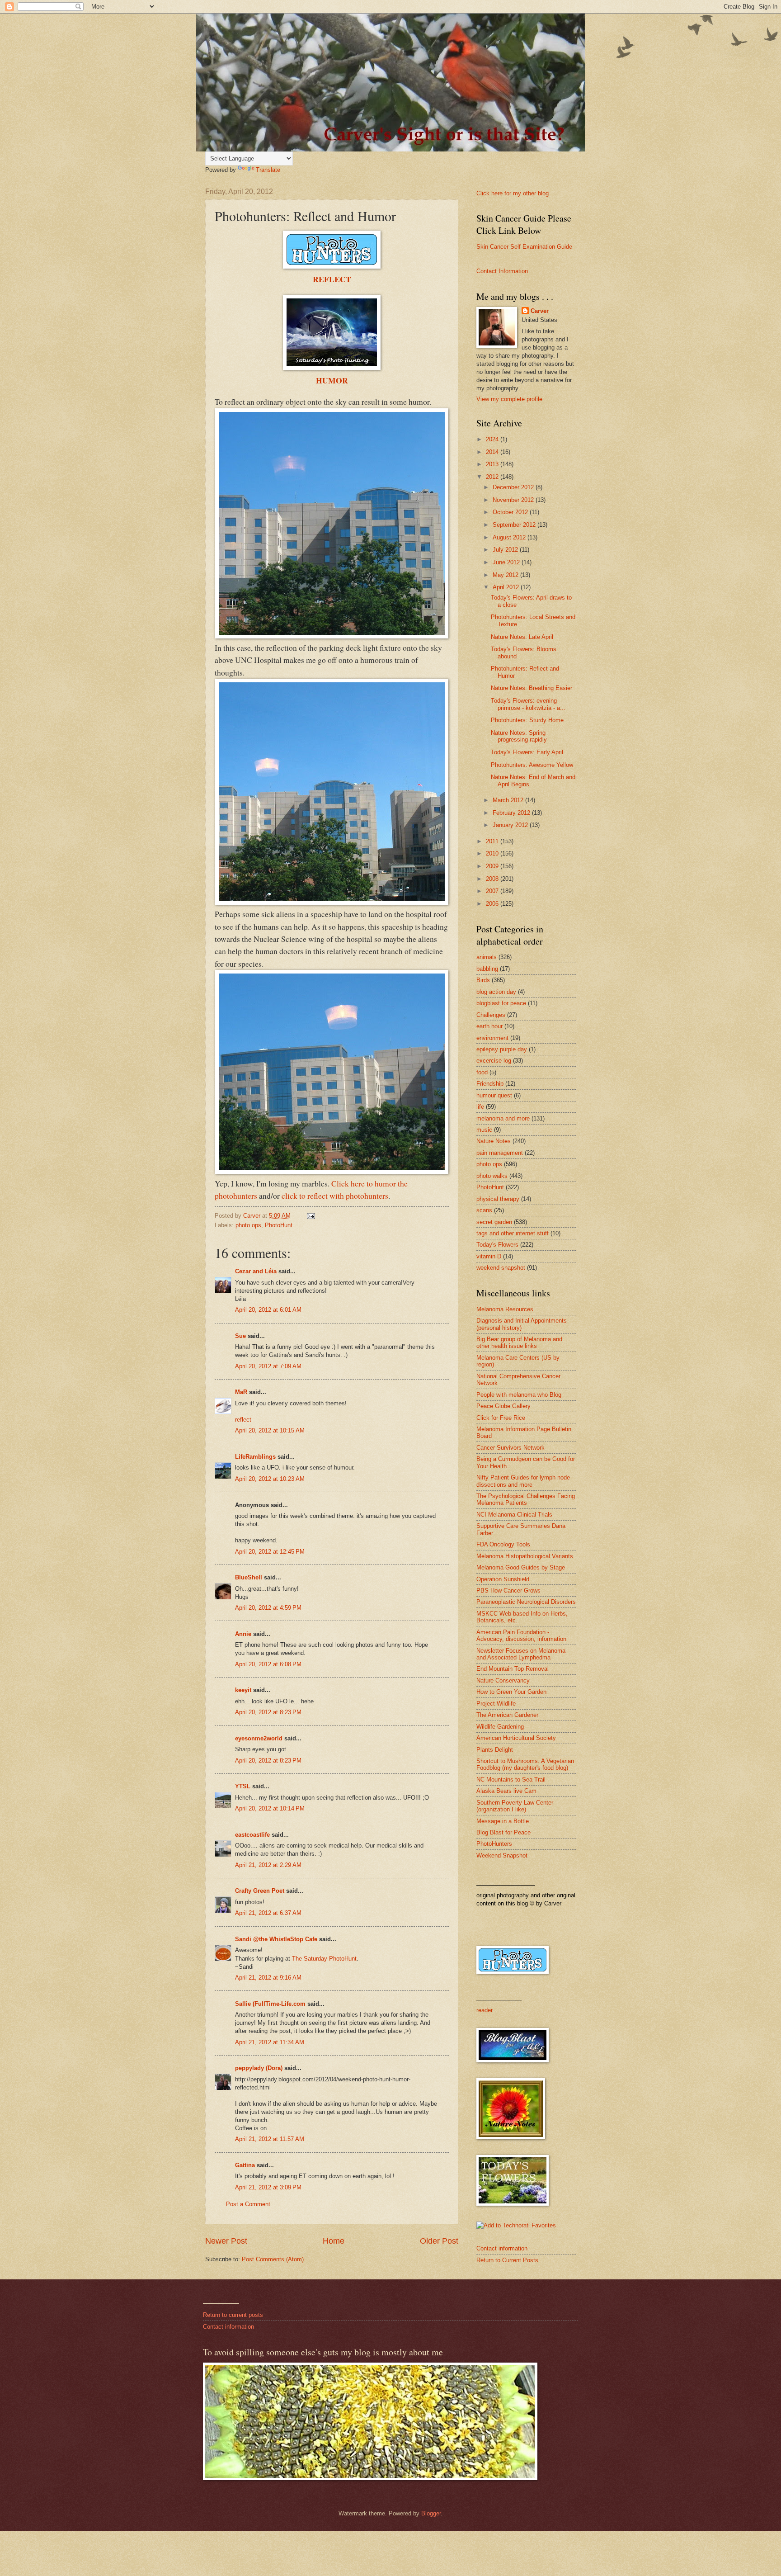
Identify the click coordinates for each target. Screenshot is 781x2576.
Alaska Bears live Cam (506, 1791)
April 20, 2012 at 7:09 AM (268, 1366)
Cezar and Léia (256, 1271)
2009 (493, 866)
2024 (493, 439)
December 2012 (514, 487)
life (480, 1107)
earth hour (489, 1026)
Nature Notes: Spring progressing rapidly (519, 736)
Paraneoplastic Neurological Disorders (526, 1602)
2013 (493, 464)
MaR (241, 1392)
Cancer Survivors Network (510, 1448)
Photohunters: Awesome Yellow (532, 765)
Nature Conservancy (503, 1680)
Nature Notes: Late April (522, 637)
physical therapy (498, 1199)
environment (492, 1038)
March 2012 (509, 800)
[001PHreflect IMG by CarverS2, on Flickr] (332, 1171)
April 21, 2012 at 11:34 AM (270, 2042)
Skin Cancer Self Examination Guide (524, 247)
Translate (268, 170)
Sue (240, 1336)
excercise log (494, 1061)
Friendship (490, 1084)
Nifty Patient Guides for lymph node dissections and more (523, 1481)
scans (484, 1210)
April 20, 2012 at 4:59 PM (268, 1608)
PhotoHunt (279, 1225)
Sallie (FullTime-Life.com (270, 2004)
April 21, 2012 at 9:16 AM (268, 1978)
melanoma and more (503, 1118)
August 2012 (510, 537)
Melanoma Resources (505, 1309)
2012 (493, 477)
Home (334, 2241)
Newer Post (226, 2241)
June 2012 (507, 562)
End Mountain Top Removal (513, 1669)
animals (487, 957)
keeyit (243, 1690)
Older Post (439, 2241)
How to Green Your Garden (511, 1692)
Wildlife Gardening (500, 1727)
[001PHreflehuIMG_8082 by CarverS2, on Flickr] (332, 902)
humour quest (494, 1095)
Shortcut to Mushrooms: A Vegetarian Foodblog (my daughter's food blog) (525, 1764)
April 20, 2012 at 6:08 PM (268, 1664)
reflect (243, 1420)
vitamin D (489, 1256)
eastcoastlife (252, 1835)
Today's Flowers (497, 1245)
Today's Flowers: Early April (527, 752)
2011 (493, 841)
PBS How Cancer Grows (508, 1591)
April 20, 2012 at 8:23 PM (268, 1712)
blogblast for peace (501, 1003)
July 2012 (506, 550)
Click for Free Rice (501, 1418)
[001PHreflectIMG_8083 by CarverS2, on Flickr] (332, 635)
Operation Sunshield (503, 1579)
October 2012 (511, 512)
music (484, 1130)
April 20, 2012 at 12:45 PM (270, 1552)
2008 (493, 879)
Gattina (245, 2165)
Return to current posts (233, 2315)
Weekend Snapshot (502, 1855)
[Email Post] (311, 1216)
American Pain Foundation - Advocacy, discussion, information (521, 1635)
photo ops (248, 1225)
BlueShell (249, 1577)
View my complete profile (509, 399)
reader (485, 2010)
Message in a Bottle (503, 1821)
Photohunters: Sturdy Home (527, 720)
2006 (493, 904)
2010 (493, 853)
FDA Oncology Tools (503, 1544)
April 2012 (507, 587)
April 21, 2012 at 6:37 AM (268, 1913)
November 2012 (514, 500)
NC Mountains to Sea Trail (511, 1780)
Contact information (502, 2248)
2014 (493, 452)
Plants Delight (495, 1750)
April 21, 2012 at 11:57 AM (270, 2139)
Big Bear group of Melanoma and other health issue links (519, 1342)
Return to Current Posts (507, 2260)
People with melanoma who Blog (519, 1395)
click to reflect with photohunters (335, 1196)
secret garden (494, 1222)
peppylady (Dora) (259, 2068)
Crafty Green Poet (260, 1891)
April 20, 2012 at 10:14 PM (270, 1808)
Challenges (491, 1015)
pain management (500, 1153)
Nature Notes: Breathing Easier (532, 688)
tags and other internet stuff (513, 1233)
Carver (540, 311)
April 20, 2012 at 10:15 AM (270, 1430)
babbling (487, 969)
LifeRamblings (255, 1457)
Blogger (431, 2513)
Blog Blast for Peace (503, 1832)
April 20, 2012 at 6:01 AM (268, 1310)
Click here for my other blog (513, 193)
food (482, 1072)
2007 (493, 891)
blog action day (496, 992)
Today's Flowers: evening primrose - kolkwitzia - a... (528, 704)
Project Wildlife (496, 1704)
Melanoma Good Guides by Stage (521, 1567)
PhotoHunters (494, 1844)
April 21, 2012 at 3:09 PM (268, 2187)
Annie (243, 1634)
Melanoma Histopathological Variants (525, 1556)
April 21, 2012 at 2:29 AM (268, 1865)
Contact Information (502, 271)
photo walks (492, 1176)
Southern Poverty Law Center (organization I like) (515, 1806)
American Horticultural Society (516, 1738)
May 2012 (506, 575)
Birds (483, 980)
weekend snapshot (501, 1268)
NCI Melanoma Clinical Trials (514, 1515)
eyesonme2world (259, 1738)
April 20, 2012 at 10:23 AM (270, 1479)
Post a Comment (248, 2204)
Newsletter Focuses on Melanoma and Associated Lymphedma (521, 1654)
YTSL (243, 1786)
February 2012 (512, 813)
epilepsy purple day (502, 1049)
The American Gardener (507, 1715)
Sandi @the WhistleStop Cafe (276, 1939)
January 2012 (511, 825)
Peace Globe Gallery (503, 1406)
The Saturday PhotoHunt (324, 1959)
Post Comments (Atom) (273, 2259)
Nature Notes (494, 1141)
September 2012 (515, 525)
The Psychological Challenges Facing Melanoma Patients (526, 1499)
